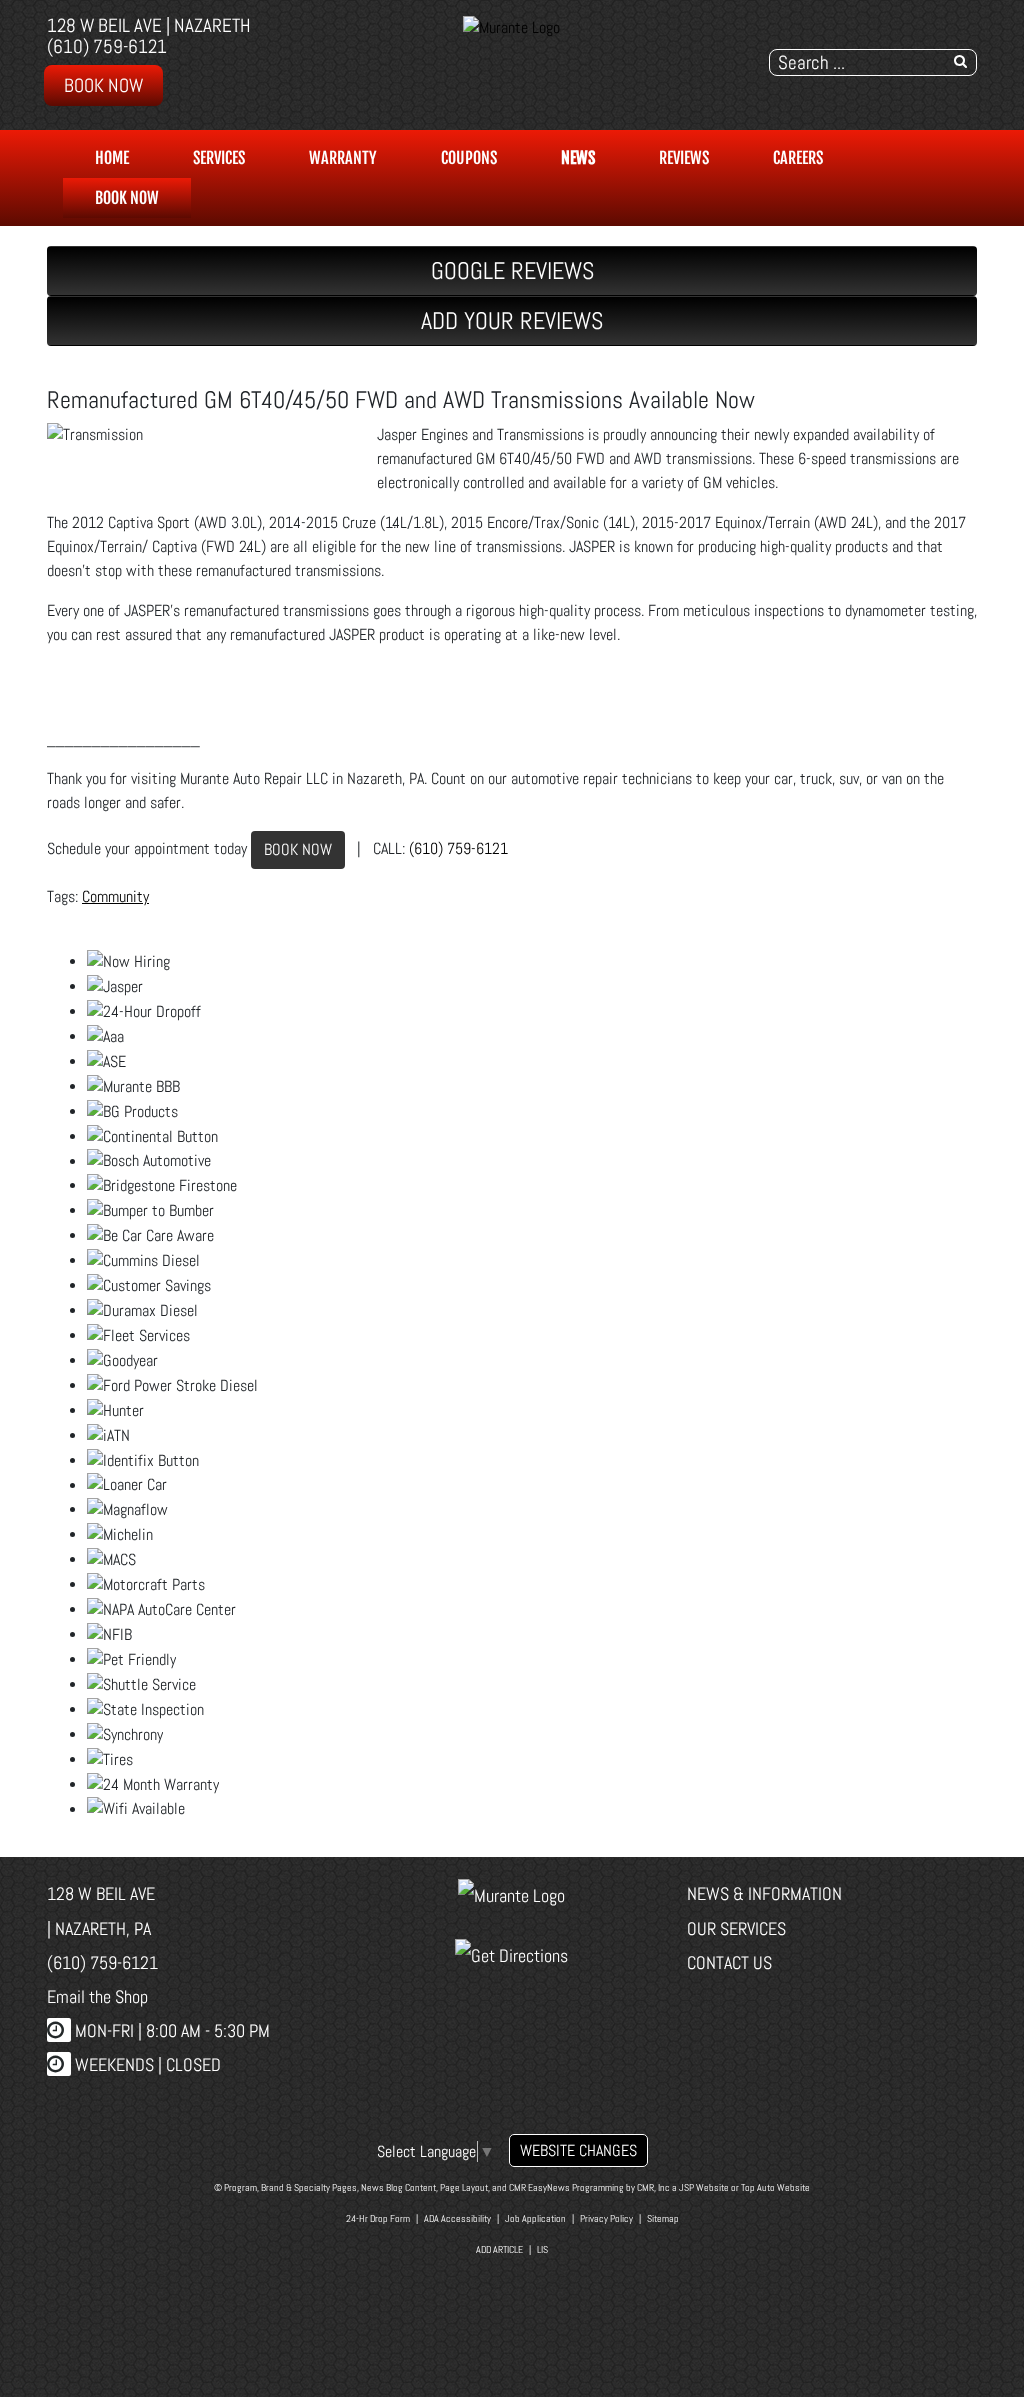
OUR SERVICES (736, 1928)
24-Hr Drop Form (378, 2218)
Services (219, 158)
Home (112, 158)
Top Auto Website (775, 2187)
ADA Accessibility (457, 2218)
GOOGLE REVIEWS (512, 270)
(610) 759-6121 (107, 46)
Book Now (103, 85)
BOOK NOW (298, 849)
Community (115, 896)
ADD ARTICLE (499, 2249)
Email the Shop (97, 1996)
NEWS (578, 158)
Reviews (684, 158)
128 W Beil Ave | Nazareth (149, 25)
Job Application (535, 2218)
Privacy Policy (606, 2218)
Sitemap (663, 2218)
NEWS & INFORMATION (764, 1893)
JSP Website (704, 2187)
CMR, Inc (653, 2187)
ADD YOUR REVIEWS (512, 320)
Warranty (343, 158)
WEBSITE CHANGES (578, 2150)
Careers (798, 158)
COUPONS (469, 158)
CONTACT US (729, 1962)
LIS (542, 2249)
